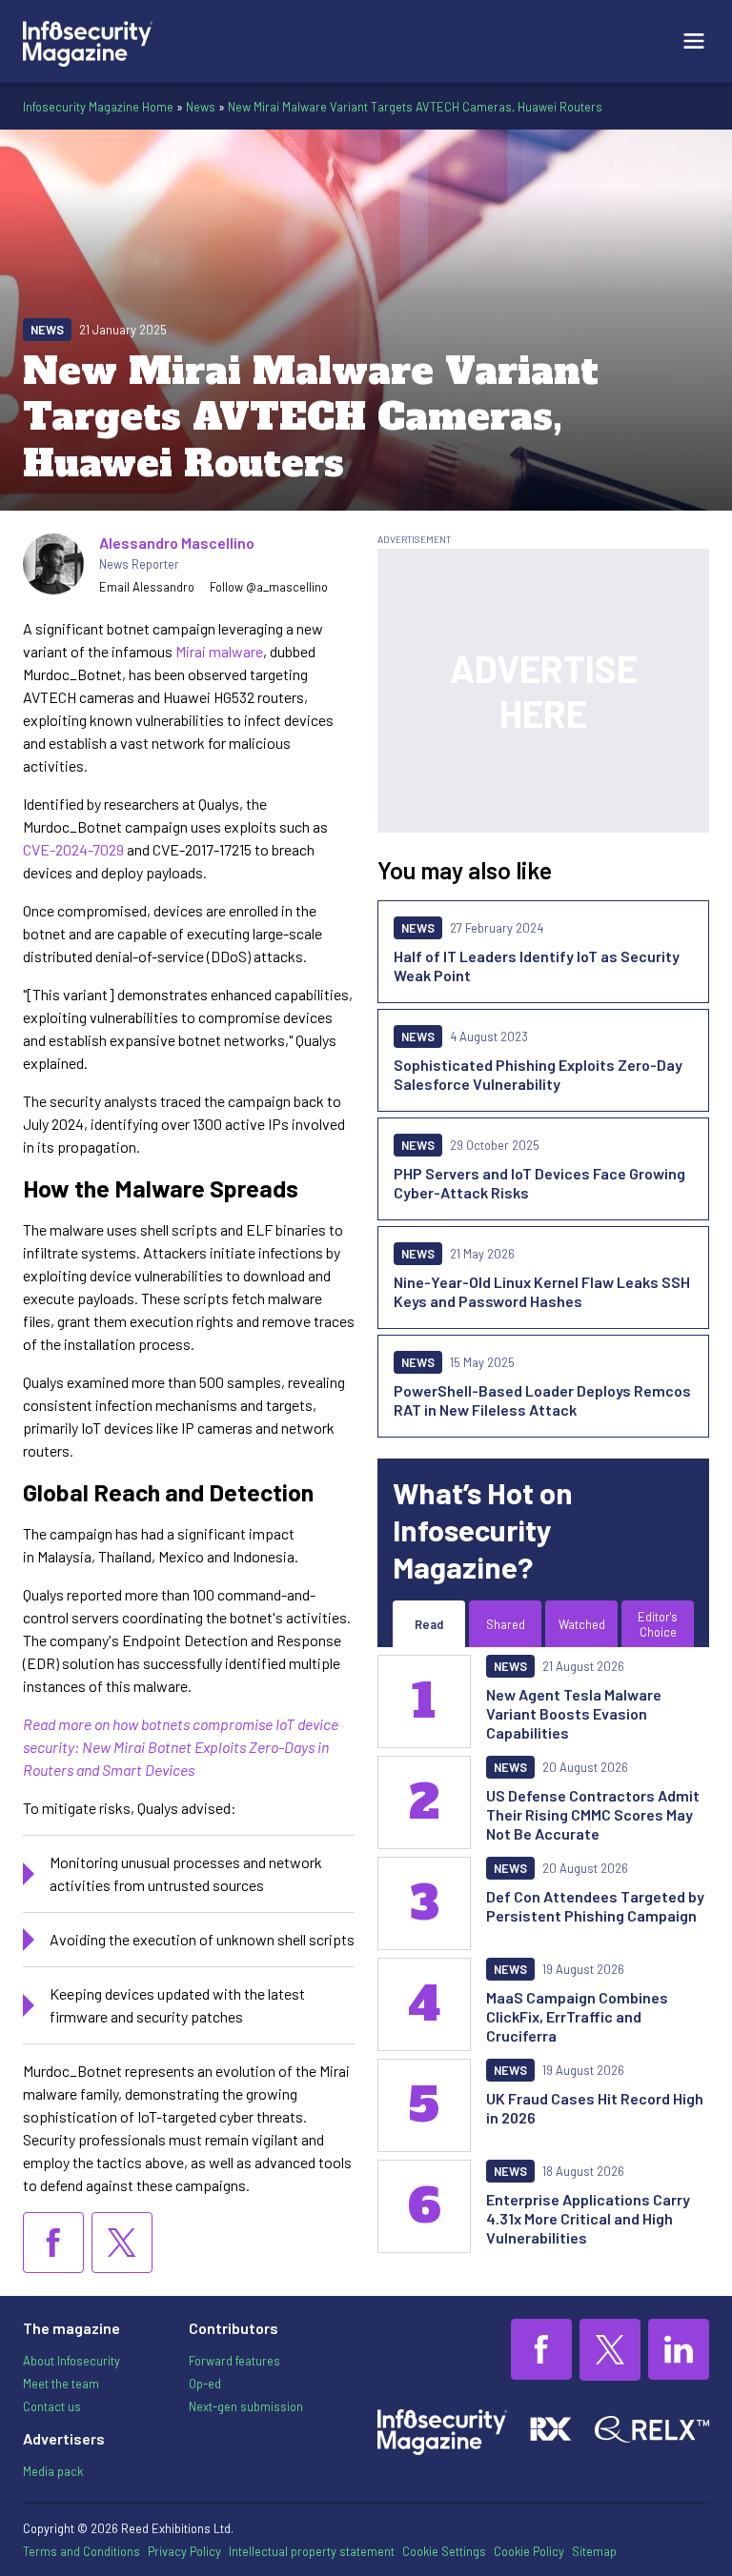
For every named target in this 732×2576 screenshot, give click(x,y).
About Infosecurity (71, 2361)
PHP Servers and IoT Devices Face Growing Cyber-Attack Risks (539, 1183)
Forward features (234, 2361)
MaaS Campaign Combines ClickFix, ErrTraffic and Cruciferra (577, 2016)
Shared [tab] (506, 1624)
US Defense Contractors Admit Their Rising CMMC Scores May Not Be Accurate (593, 1814)
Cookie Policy (529, 2551)
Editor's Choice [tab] (658, 1624)
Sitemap (594, 2551)
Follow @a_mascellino (269, 587)
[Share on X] (122, 2243)
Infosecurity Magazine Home (98, 107)
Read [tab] (429, 1624)
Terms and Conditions (81, 2551)
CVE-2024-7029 (73, 849)
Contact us (52, 2406)
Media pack (53, 2471)
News (201, 107)
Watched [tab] (582, 1624)
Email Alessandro (147, 587)
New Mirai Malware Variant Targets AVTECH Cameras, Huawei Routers (415, 107)
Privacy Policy (184, 2551)
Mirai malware (218, 651)
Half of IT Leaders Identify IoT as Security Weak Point (537, 966)
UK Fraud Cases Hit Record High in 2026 (595, 2108)
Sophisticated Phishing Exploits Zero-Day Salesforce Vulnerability (538, 1074)
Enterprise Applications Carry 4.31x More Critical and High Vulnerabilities (588, 2218)
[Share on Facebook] (53, 2243)
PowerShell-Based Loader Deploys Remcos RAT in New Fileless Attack (542, 1400)
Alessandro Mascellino (177, 543)
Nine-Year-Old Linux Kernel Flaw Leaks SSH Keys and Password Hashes (542, 1291)
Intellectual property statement (312, 2551)
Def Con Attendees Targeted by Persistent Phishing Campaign (595, 1906)
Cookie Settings (444, 2551)
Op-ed (205, 2384)
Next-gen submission (246, 2406)
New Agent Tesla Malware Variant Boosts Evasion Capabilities (574, 1713)
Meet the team (61, 2384)
